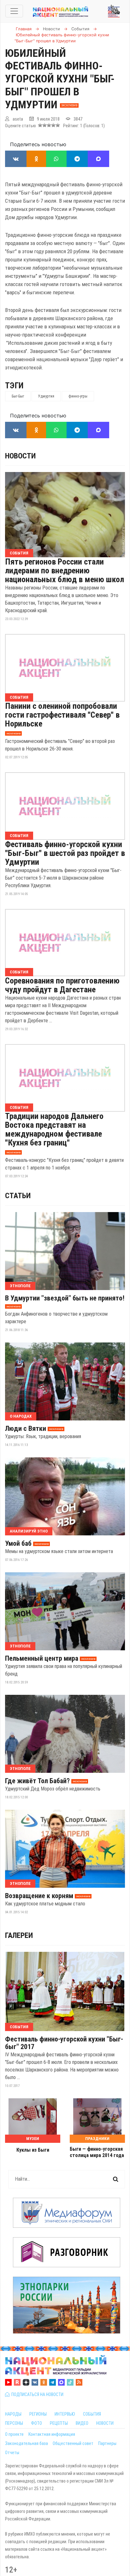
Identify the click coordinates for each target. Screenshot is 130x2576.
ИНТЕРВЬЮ (65, 2414)
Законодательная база (27, 2443)
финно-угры (78, 396)
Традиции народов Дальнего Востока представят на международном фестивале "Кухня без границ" (54, 1129)
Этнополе (20, 1286)
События (19, 553)
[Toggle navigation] (14, 11)
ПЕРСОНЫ (14, 2423)
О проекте (14, 2434)
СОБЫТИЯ (92, 2414)
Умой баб (18, 1544)
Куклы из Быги (33, 2150)
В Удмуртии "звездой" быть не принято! (65, 1298)
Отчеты (12, 2453)
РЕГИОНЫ (38, 2414)
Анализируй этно (29, 1531)
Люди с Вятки (26, 1429)
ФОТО (36, 2423)
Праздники (97, 2139)
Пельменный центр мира (42, 1659)
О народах (21, 1416)
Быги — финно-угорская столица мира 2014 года (97, 2152)
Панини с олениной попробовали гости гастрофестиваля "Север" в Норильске (62, 715)
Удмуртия (46, 396)
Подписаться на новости (36, 2394)
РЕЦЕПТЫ (59, 2423)
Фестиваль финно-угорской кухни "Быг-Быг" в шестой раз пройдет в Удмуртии (65, 853)
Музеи (33, 2139)
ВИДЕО (82, 2423)
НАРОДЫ (13, 2414)
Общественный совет (73, 2443)
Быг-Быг (18, 396)
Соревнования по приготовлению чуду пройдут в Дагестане (62, 985)
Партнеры (107, 2443)
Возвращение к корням (39, 1896)
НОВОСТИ (105, 2423)
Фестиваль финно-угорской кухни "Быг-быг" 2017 (64, 2043)
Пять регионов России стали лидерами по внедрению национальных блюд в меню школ (65, 571)
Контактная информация (52, 2434)
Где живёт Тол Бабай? (37, 1781)
